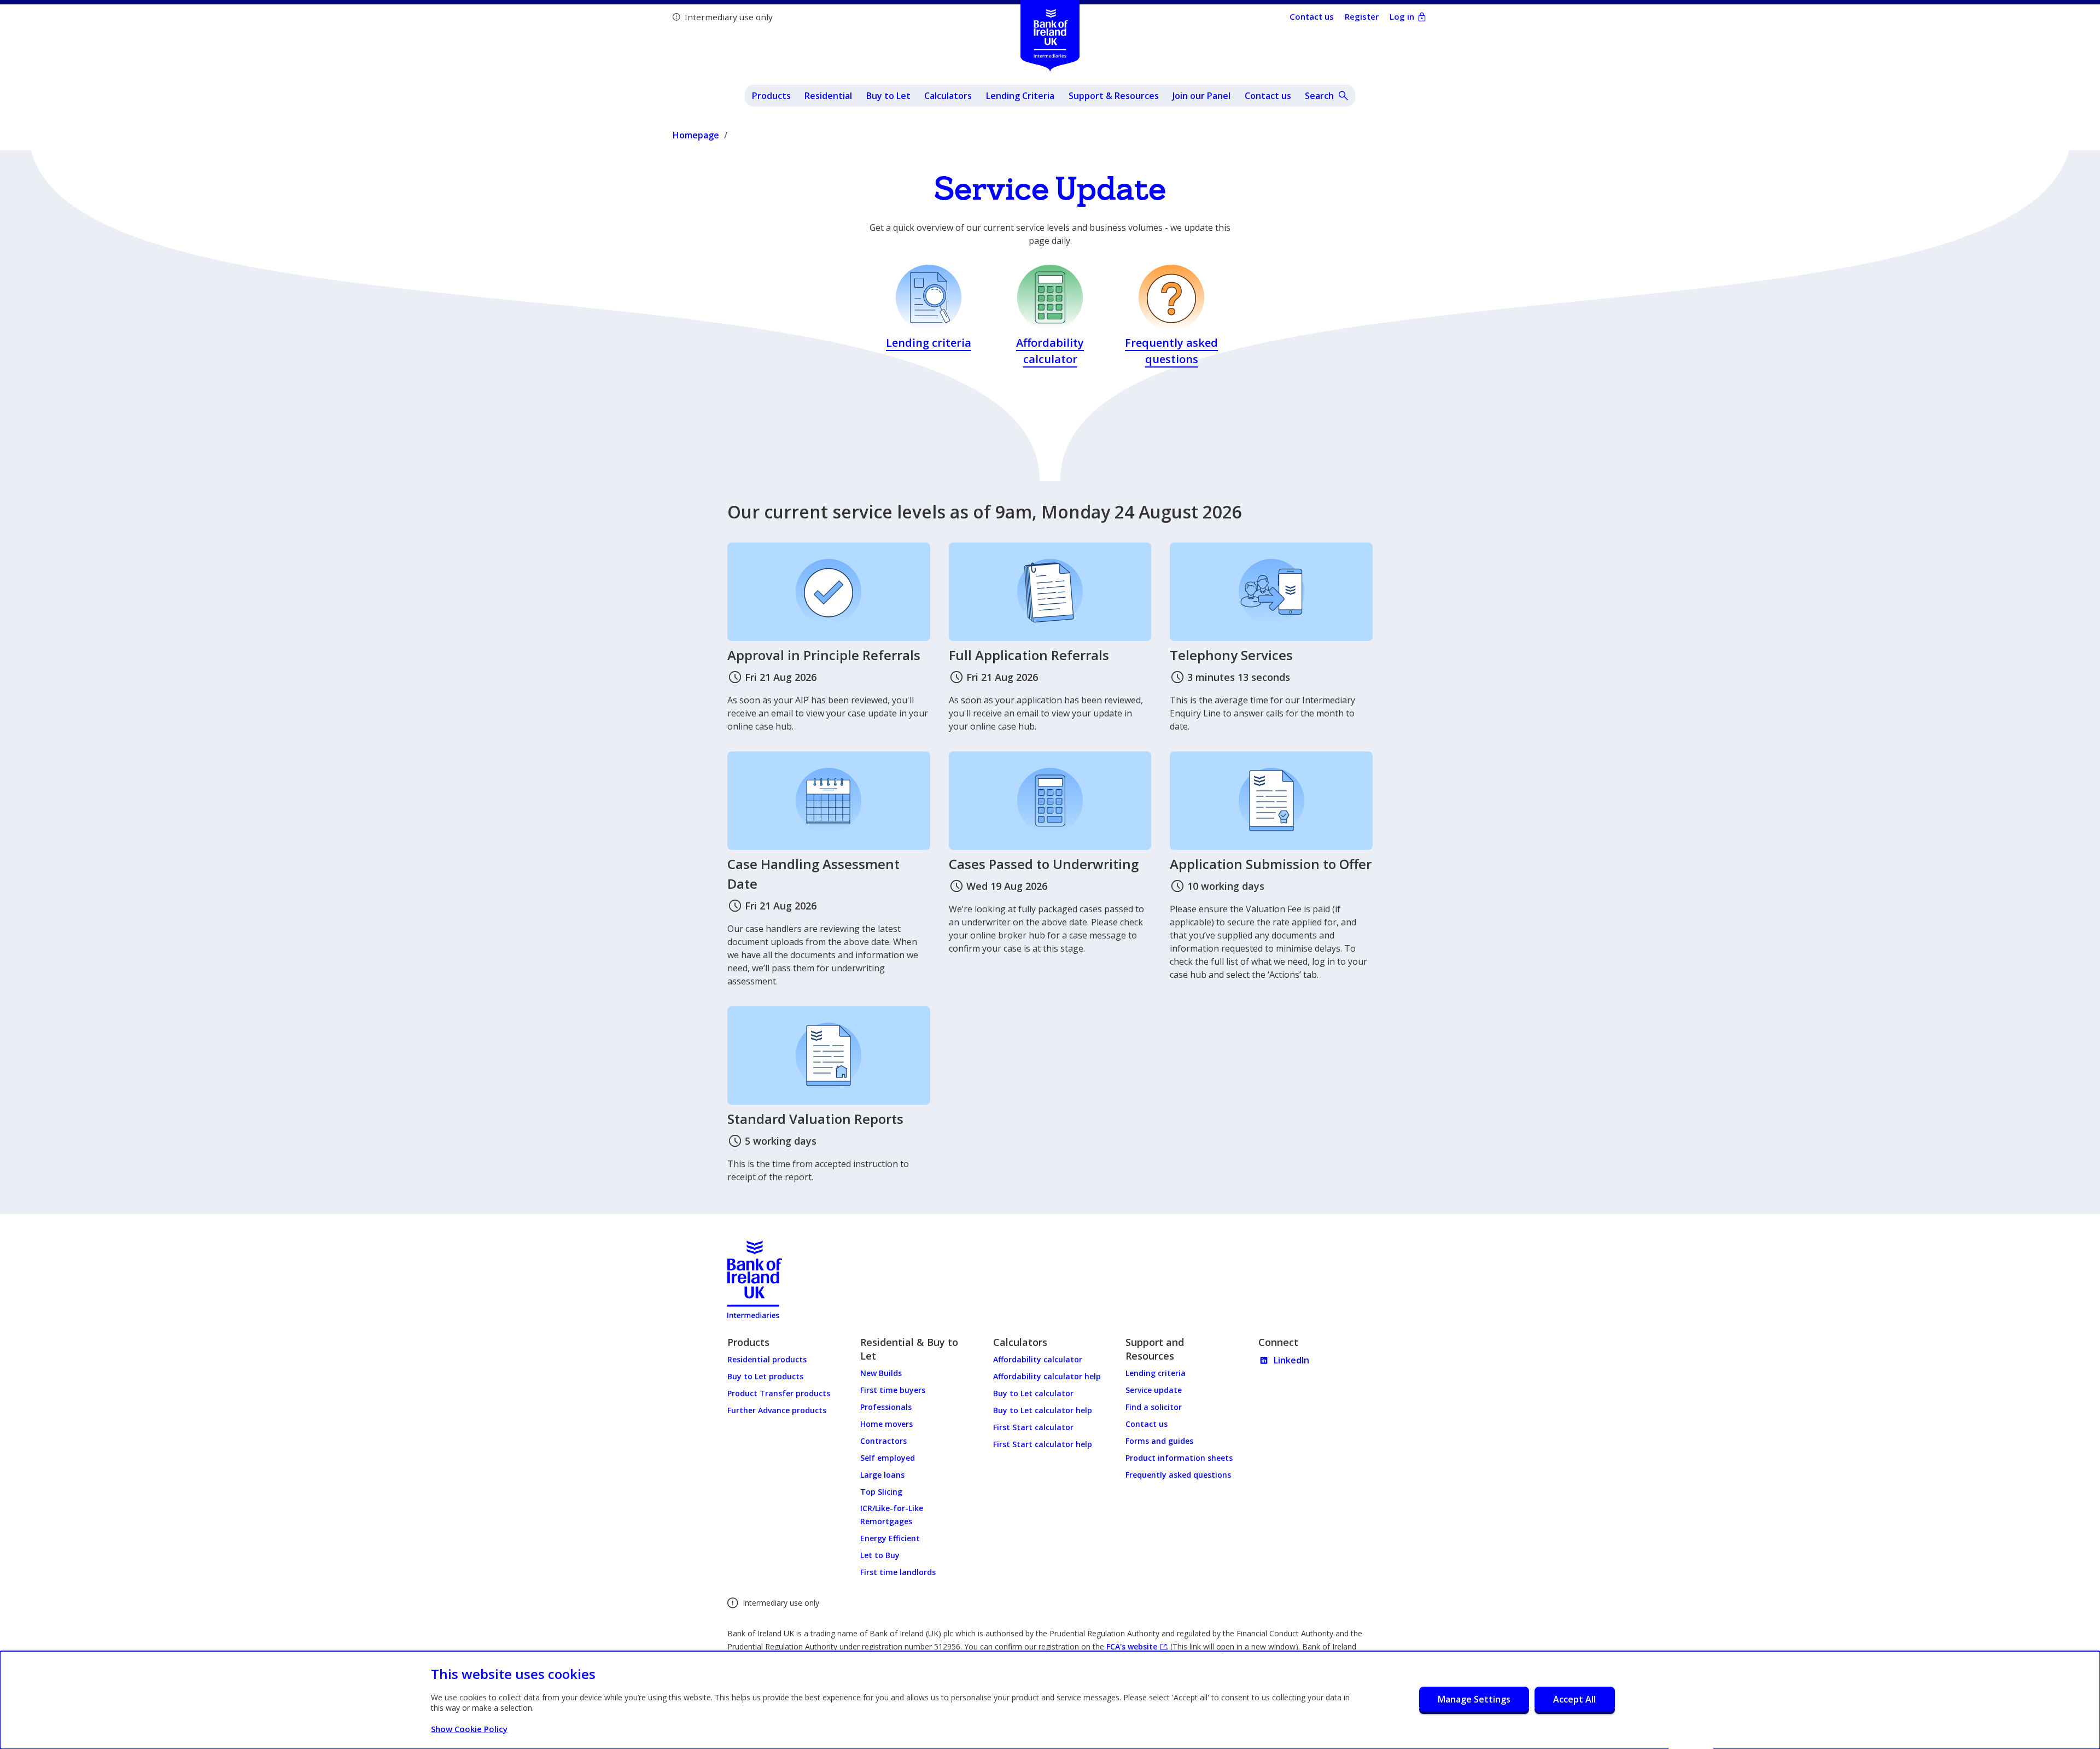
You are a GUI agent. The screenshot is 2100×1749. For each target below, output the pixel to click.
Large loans (882, 1475)
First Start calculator (1033, 1427)
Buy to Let (888, 96)
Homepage (696, 135)
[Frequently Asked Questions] (1171, 318)
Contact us (1268, 96)
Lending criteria (1156, 1373)
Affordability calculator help (1047, 1376)
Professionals (886, 1407)
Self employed (888, 1458)
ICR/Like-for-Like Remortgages (892, 1515)
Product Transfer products (779, 1393)
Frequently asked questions (1178, 1475)
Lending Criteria (1020, 96)
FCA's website (1136, 1647)
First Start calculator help (1043, 1444)
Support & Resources (1114, 96)
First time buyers (893, 1390)
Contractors (883, 1441)
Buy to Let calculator (1033, 1393)
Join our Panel (1201, 96)
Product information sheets (1179, 1458)
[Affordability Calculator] (1050, 318)
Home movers (886, 1424)
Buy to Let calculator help (1043, 1410)
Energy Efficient (890, 1538)
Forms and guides (1159, 1441)
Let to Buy (880, 1555)
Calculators (948, 96)
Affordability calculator (1038, 1359)
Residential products (767, 1359)
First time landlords (898, 1572)
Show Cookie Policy (469, 1729)
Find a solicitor (1154, 1407)
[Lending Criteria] (929, 318)
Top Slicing (881, 1492)
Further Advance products (777, 1410)
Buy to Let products (765, 1376)
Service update (1154, 1390)
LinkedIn (1291, 1360)
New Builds (881, 1373)
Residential (828, 96)
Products (771, 96)
